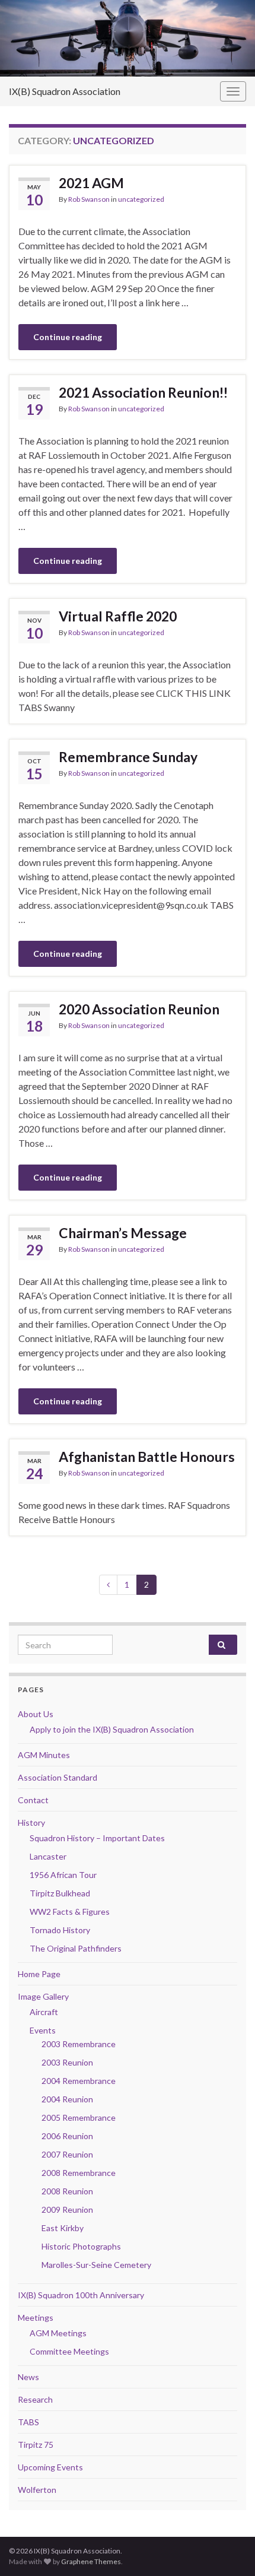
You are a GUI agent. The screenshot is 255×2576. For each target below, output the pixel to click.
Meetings (36, 2318)
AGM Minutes (44, 1755)
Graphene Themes (91, 2561)
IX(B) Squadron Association (65, 91)
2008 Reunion (67, 2191)
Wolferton (37, 2490)
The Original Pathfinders (76, 1948)
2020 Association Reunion (139, 1009)
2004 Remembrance (79, 2081)
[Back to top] (228, 2549)
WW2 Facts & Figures (70, 1912)
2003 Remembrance (79, 2044)
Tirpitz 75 (36, 2445)
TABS (28, 2422)
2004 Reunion (67, 2099)
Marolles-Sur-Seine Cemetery (96, 2265)
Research (35, 2399)
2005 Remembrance (79, 2117)
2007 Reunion (67, 2154)
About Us (36, 1714)
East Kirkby (63, 2228)
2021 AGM (91, 183)
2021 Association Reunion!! (143, 392)
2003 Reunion (67, 2062)
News (28, 2377)
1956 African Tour (63, 1875)
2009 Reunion (67, 2209)
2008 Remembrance (79, 2173)
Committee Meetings (69, 2351)
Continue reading (68, 337)
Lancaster (48, 1856)
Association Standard (58, 1777)
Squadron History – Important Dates (97, 1838)
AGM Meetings (58, 2333)
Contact (33, 1800)
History (31, 1822)
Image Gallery (43, 1996)
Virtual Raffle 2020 (118, 616)
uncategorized (141, 199)
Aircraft (44, 2012)
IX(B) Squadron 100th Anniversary (81, 2295)
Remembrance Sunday (128, 757)
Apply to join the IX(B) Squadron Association (112, 1729)
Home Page (39, 1974)
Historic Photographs (81, 2246)
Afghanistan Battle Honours (147, 1457)
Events (43, 2030)
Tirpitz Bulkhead (60, 1893)
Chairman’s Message (123, 1233)
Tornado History (60, 1930)
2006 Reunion (67, 2136)
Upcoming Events (50, 2467)
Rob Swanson (89, 199)
